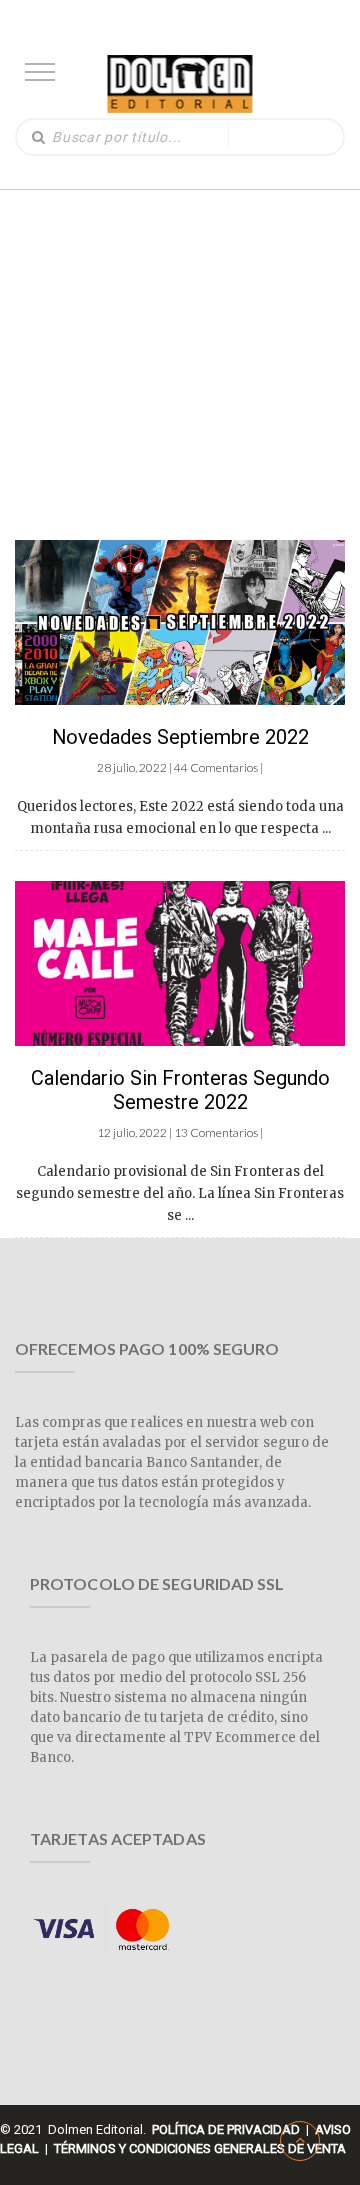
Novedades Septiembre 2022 (180, 737)
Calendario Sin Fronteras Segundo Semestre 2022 (180, 1090)
